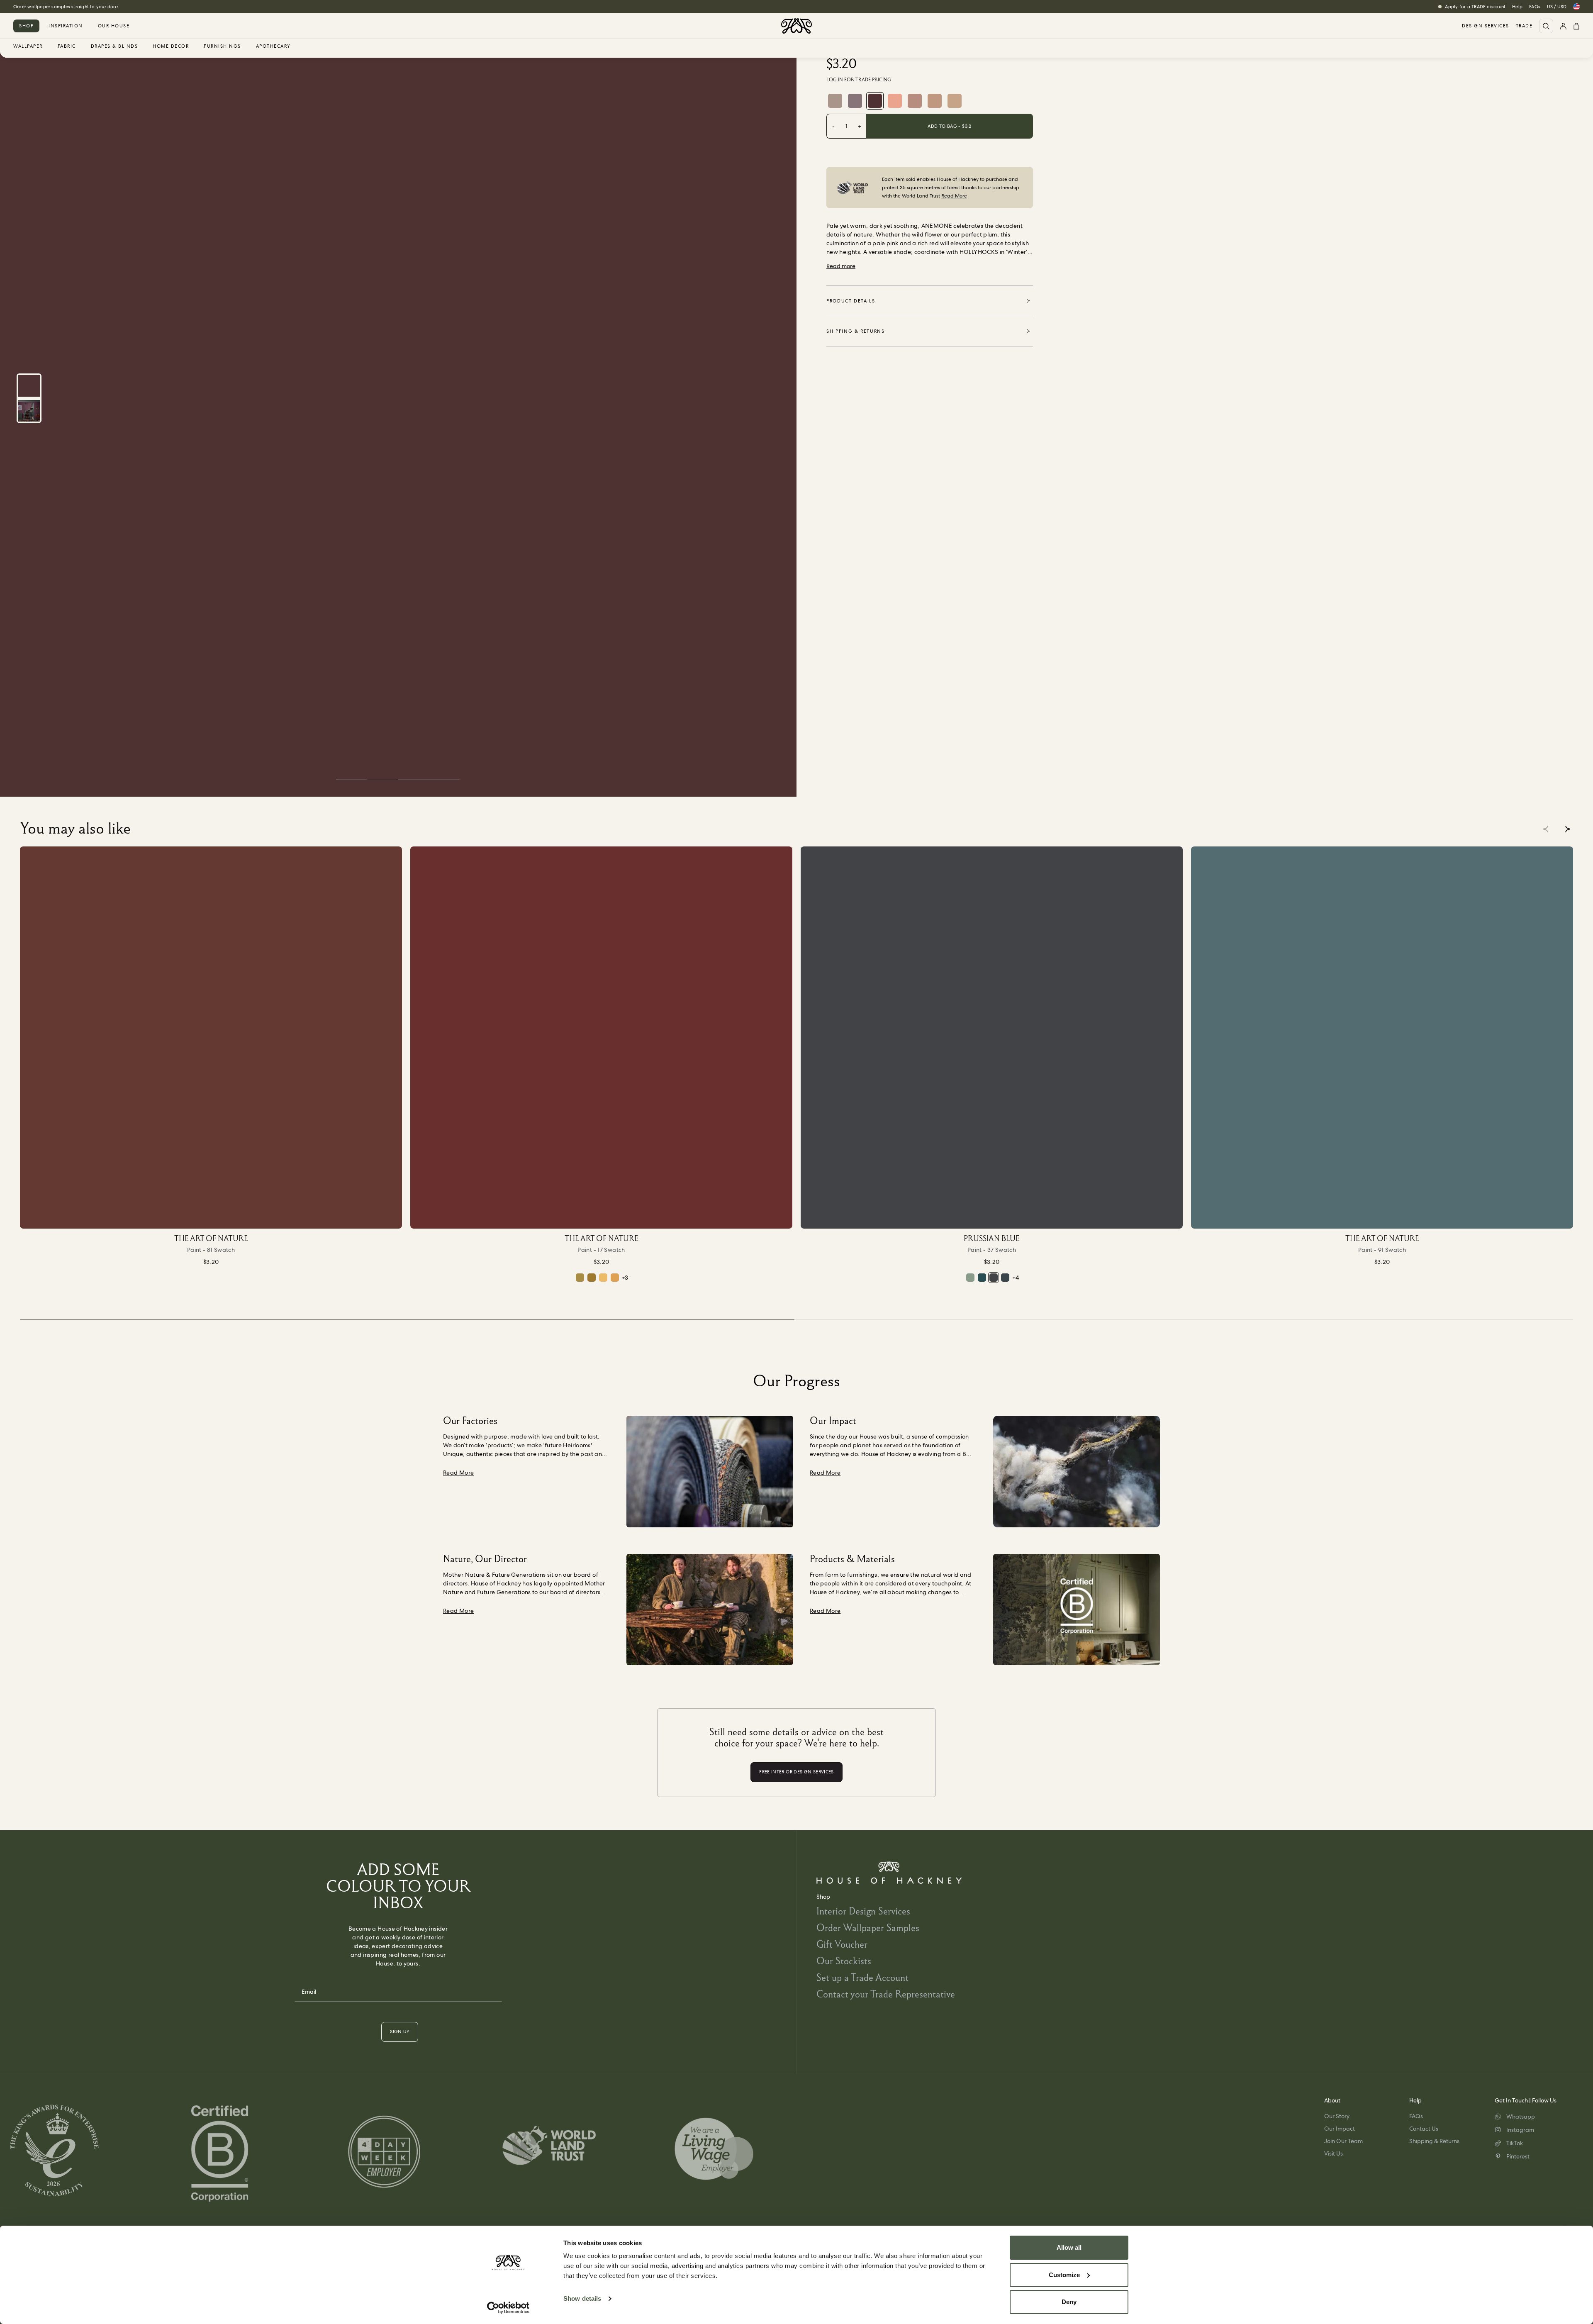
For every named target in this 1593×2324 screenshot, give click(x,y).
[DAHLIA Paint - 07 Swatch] (935, 101)
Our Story (1337, 2116)
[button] (1567, 829)
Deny (1069, 2302)
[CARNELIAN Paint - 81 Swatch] (211, 1038)
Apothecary (273, 46)
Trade (1524, 26)
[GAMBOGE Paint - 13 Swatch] (615, 1278)
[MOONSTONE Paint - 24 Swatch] (970, 1278)
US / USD (1557, 7)
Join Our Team (1343, 2141)
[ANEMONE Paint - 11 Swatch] (875, 101)
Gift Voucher (842, 1944)
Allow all (1069, 2247)
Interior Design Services (863, 1911)
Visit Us (1334, 2153)
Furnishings (222, 46)
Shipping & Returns (1434, 2141)
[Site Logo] (796, 26)
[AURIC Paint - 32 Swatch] (580, 1278)
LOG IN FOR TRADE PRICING (859, 80)
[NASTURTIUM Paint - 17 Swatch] (601, 1038)
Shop (26, 26)
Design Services (1486, 26)
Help (1517, 7)
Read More (954, 196)
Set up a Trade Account (862, 1977)
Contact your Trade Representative (886, 1994)
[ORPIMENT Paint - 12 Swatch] (603, 1278)
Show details (582, 2298)
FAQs (1535, 7)
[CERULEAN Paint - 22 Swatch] (982, 1278)
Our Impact (1340, 2129)
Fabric (67, 46)
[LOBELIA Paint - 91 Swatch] (1382, 1038)
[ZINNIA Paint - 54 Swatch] (895, 101)
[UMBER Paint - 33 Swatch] (592, 1278)
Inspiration (66, 26)
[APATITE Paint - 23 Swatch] (1005, 1278)
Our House (114, 26)
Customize (1064, 2275)
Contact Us (1424, 2129)
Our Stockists (844, 1961)
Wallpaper (28, 46)
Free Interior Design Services (44, 7)
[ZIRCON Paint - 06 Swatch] (835, 101)
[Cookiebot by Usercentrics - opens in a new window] (508, 2308)
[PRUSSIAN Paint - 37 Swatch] (992, 1038)
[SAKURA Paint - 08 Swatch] (915, 101)
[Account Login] (1563, 26)
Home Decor (171, 46)
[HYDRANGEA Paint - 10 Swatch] (855, 101)
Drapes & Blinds (114, 46)
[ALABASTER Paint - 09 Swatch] (955, 101)
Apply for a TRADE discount (1475, 7)
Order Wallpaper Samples (868, 1928)
